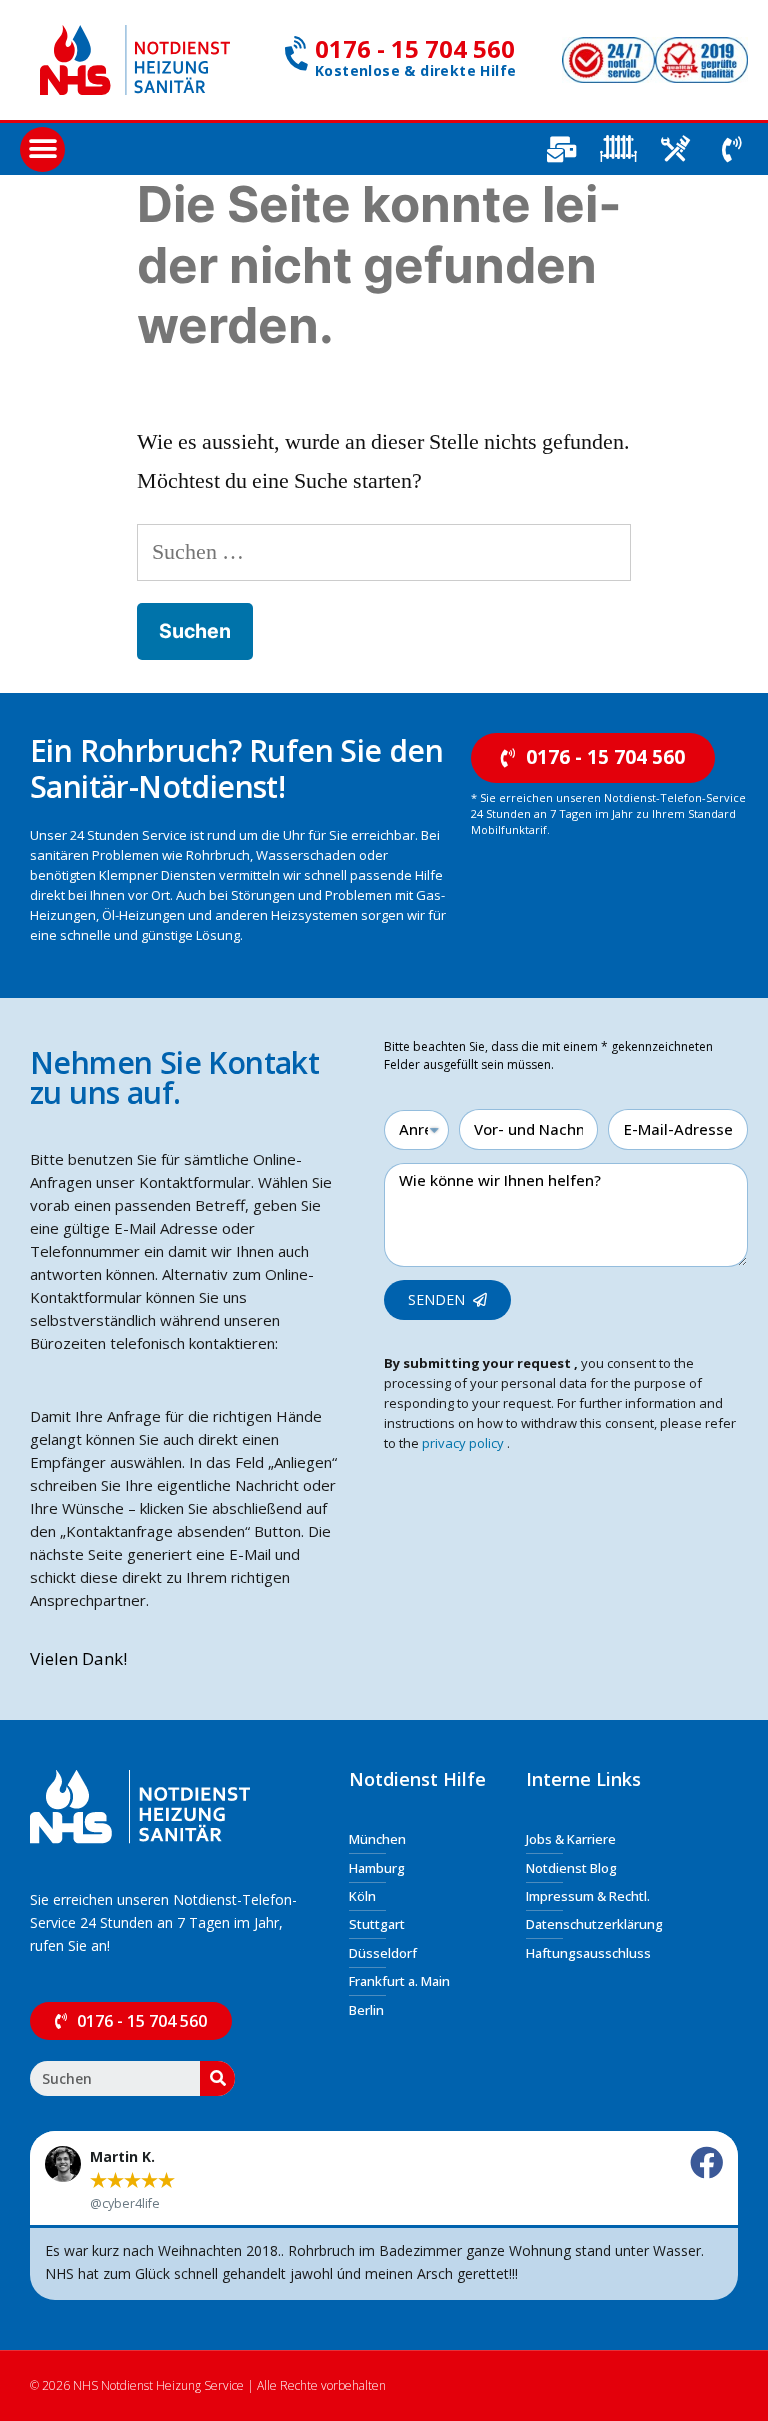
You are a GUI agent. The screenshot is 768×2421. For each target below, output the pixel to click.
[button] (42, 149)
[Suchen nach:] (384, 552)
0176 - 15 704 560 (415, 48)
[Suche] (217, 2078)
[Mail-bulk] (561, 149)
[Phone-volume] (732, 149)
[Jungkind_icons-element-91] (675, 149)
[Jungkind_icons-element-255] (618, 149)
